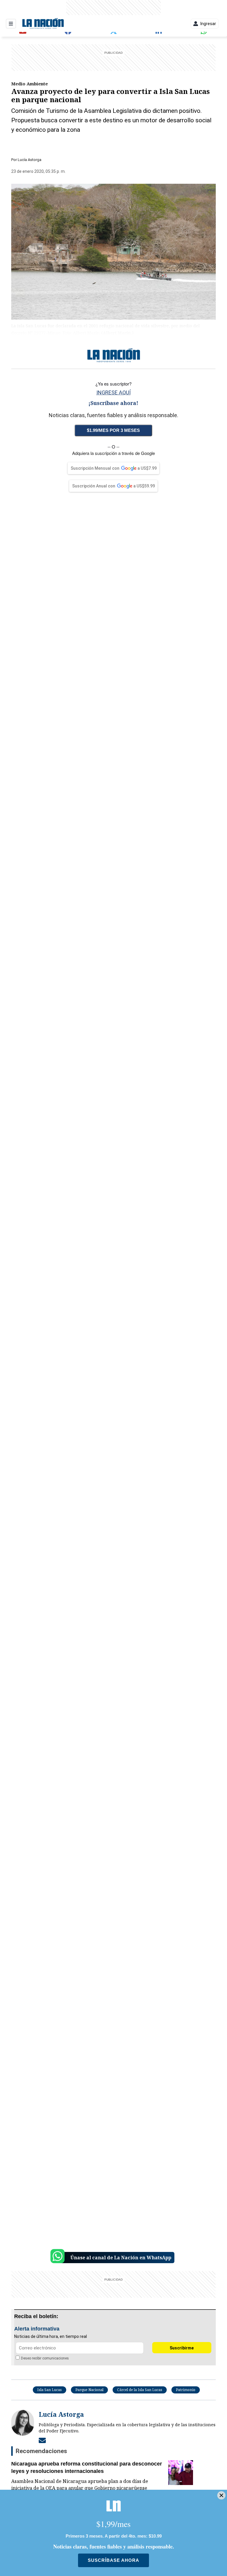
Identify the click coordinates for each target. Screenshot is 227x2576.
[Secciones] (11, 24)
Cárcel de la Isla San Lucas (140, 2390)
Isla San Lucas (50, 2390)
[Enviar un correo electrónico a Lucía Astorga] (42, 2440)
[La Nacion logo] (43, 24)
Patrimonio (186, 2390)
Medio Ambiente (30, 84)
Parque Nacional (89, 2390)
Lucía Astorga (30, 160)
